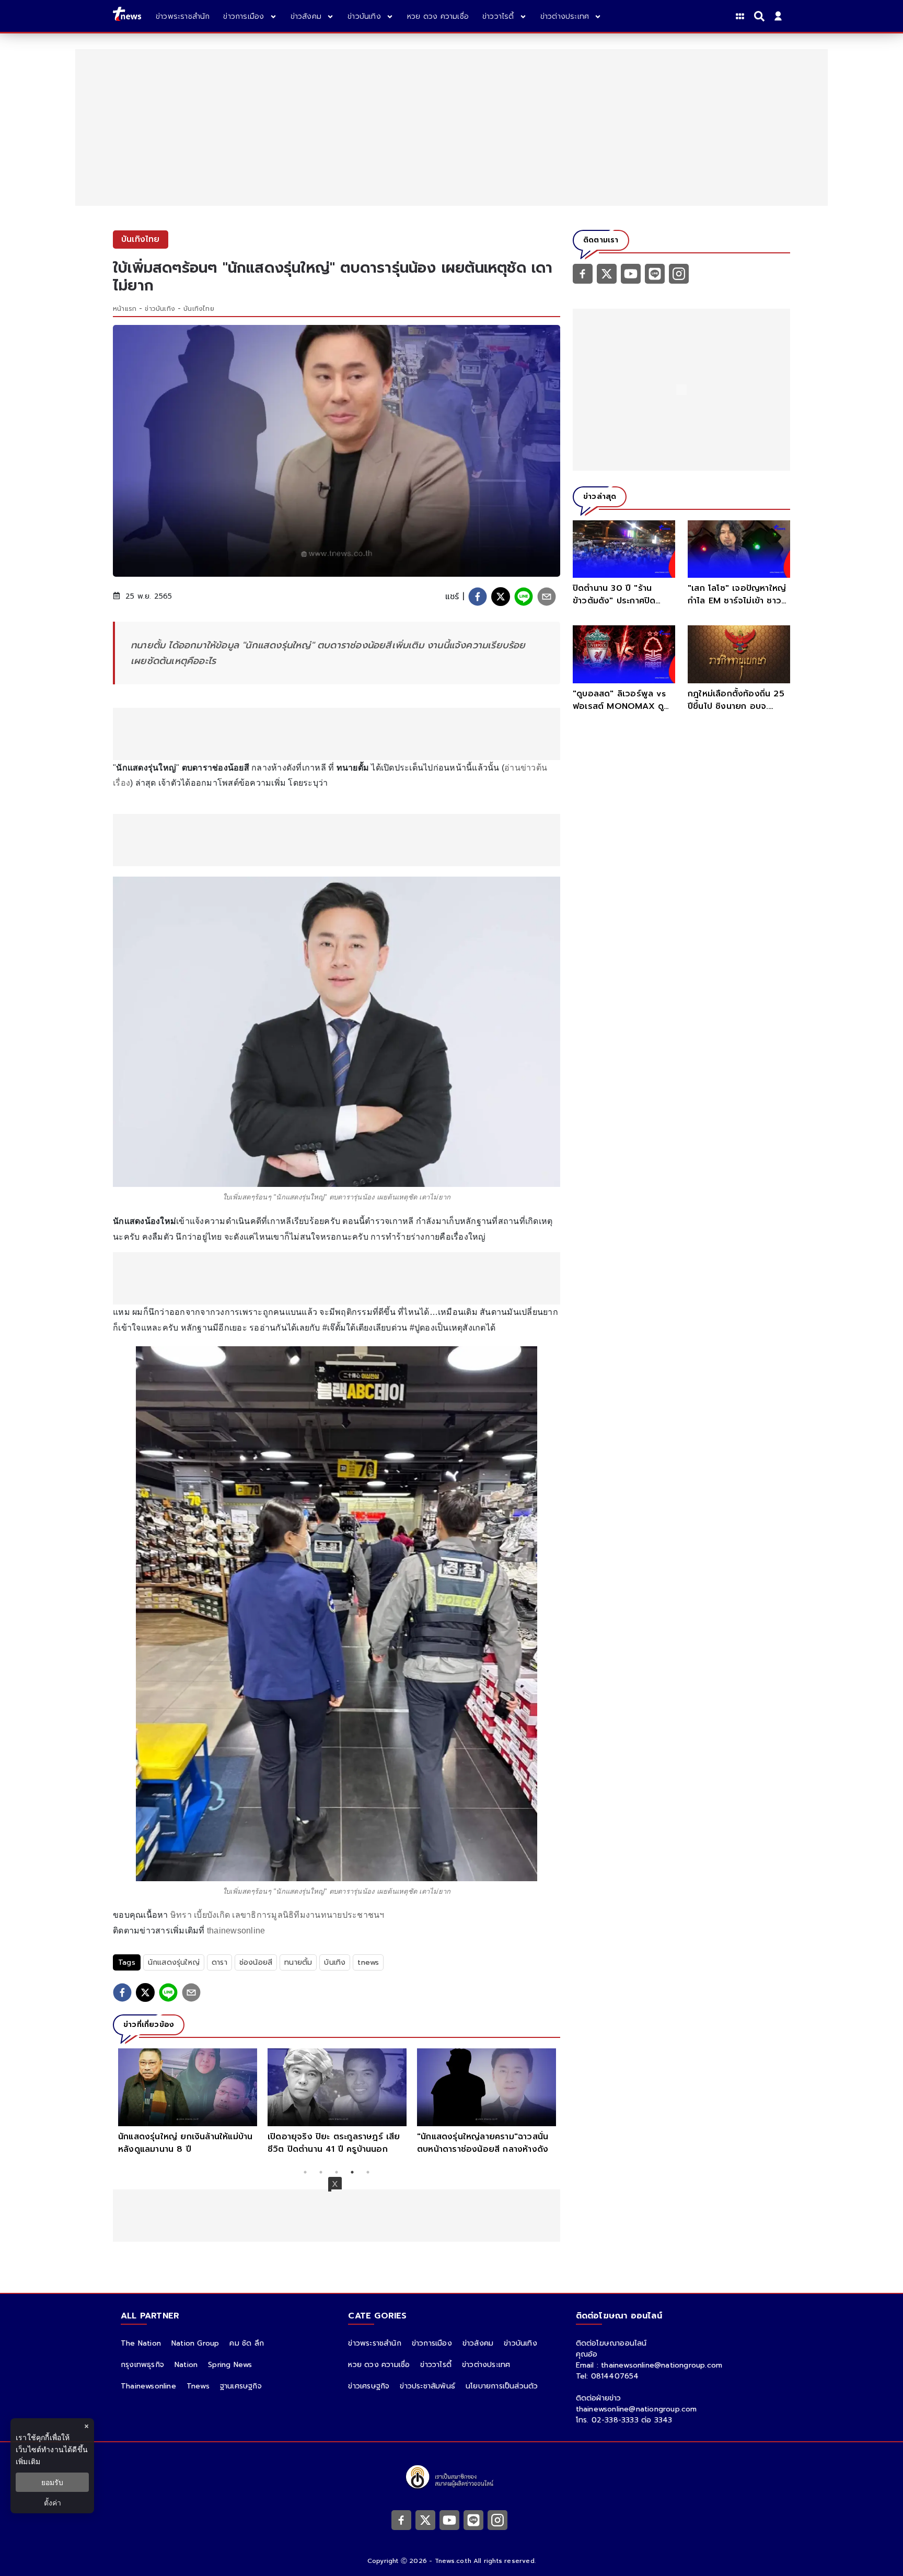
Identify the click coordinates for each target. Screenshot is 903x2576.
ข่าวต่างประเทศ (486, 2365)
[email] (547, 597)
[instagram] (679, 273)
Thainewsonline (148, 2386)
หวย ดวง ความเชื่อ (379, 2365)
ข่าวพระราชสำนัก (374, 2343)
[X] (607, 273)
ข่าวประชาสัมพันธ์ (427, 2386)
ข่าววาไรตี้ (436, 2365)
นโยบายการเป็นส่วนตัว (502, 2386)
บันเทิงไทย (199, 309)
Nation (186, 2365)
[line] (524, 597)
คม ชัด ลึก (247, 2343)
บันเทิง (335, 1962)
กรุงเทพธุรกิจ (142, 2365)
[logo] (127, 16)
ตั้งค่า (53, 2503)
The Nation (141, 2343)
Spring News (230, 2365)
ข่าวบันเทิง (160, 309)
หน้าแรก (125, 309)
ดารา (219, 1962)
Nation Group (195, 2343)
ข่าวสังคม (478, 2343)
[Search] (761, 16)
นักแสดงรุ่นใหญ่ (174, 1962)
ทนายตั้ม (298, 1962)
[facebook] (478, 597)
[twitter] (501, 597)
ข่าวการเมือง (432, 2343)
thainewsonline (236, 1931)
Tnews (198, 2386)
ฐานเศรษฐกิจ (241, 2386)
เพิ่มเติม (28, 2461)
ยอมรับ (52, 2482)
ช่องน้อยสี (256, 1962)
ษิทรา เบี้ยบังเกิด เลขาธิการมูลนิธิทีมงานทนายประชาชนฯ (277, 1915)
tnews (368, 1962)
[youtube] (631, 273)
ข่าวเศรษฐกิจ (369, 2386)
